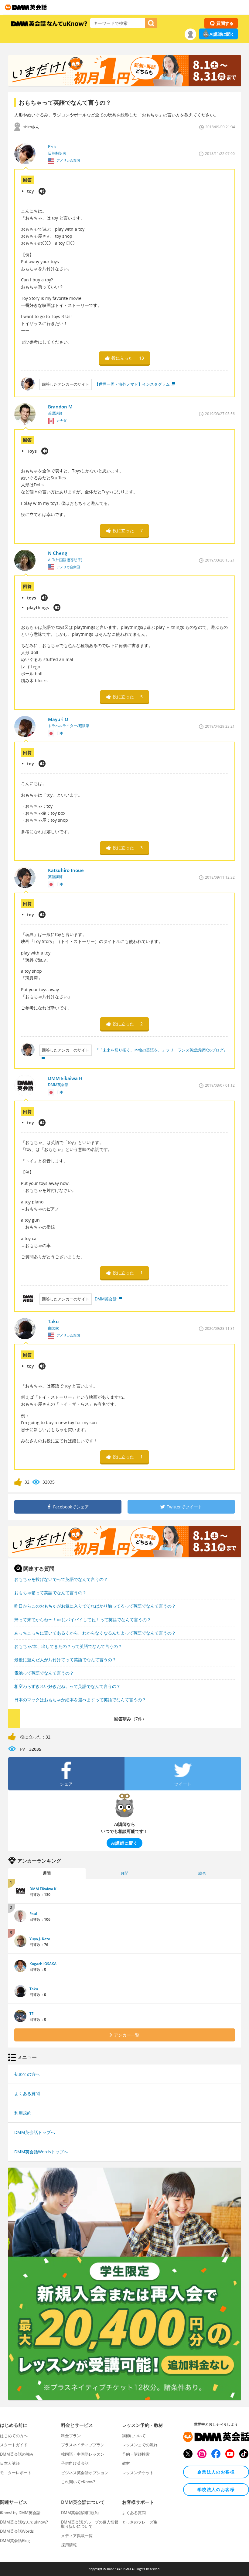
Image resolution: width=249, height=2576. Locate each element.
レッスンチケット (138, 2473)
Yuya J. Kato (40, 1939)
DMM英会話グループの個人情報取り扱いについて (90, 2524)
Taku (34, 1989)
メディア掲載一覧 (77, 2536)
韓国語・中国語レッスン (83, 2454)
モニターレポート (16, 2473)
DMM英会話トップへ (35, 2132)
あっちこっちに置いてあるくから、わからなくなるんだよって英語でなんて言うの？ (95, 1633)
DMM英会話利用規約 (80, 2513)
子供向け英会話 (75, 2463)
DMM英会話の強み (17, 2454)
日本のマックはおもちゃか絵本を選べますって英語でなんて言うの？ (80, 1700)
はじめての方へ (14, 2436)
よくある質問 (27, 2093)
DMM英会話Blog (15, 2541)
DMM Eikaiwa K (43, 1889)
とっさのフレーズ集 (140, 2522)
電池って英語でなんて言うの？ (44, 1673)
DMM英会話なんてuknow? (24, 2522)
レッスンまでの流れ (140, 2445)
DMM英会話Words (17, 2531)
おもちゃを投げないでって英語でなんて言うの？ (61, 1579)
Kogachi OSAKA (43, 1964)
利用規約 (23, 2113)
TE (32, 2014)
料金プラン (71, 2436)
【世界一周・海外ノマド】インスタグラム (132, 384)
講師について (134, 2436)
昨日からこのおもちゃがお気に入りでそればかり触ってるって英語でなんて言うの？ (95, 1606)
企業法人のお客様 (216, 2472)
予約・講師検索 (136, 2454)
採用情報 (69, 2545)
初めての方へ (27, 2074)
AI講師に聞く (222, 34)
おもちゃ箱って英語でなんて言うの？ (50, 1593)
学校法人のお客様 (216, 2489)
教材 (126, 2463)
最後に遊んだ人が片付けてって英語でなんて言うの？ (65, 1660)
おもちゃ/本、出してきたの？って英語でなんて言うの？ (68, 1646)
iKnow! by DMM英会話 (20, 2513)
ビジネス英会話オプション (85, 2473)
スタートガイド (14, 2445)
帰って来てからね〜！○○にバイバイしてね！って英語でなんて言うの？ (83, 1620)
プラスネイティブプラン (83, 2445)
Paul (33, 1914)
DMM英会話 (106, 1299)
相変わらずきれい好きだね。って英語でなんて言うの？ (67, 1686)
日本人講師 (10, 2463)
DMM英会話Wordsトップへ (41, 2152)
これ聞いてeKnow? (78, 2482)
